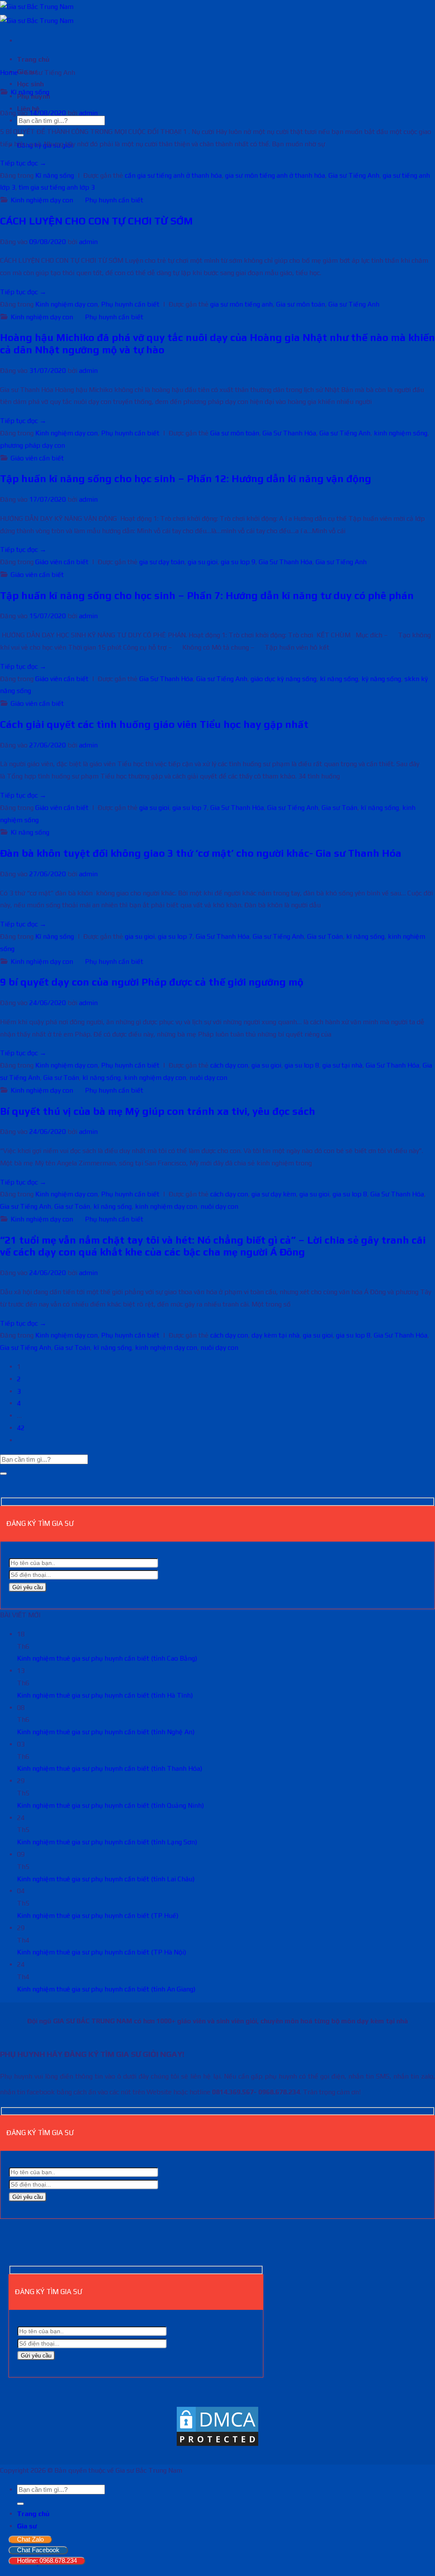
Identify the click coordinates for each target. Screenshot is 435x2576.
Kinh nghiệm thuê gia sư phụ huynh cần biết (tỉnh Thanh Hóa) (110, 1768)
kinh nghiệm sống (401, 433)
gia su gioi (203, 562)
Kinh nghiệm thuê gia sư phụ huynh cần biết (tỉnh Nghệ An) (106, 1732)
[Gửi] (3, 1474)
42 (21, 1428)
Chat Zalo (30, 2539)
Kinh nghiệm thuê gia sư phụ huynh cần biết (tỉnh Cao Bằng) (107, 1658)
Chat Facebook (38, 2550)
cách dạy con (229, 1065)
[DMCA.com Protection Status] (217, 2445)
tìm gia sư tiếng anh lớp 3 (57, 187)
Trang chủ (33, 59)
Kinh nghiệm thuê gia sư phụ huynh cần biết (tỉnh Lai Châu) (106, 1879)
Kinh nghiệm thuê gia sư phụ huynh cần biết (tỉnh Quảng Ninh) (110, 1805)
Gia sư (27, 2526)
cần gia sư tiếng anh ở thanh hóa (173, 175)
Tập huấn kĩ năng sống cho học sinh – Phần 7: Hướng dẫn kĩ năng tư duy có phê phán (207, 595)
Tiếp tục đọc (23, 163)
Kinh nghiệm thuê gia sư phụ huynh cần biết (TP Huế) (98, 1916)
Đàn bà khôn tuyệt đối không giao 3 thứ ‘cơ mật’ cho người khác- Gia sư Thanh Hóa (201, 853)
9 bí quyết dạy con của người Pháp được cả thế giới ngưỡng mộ (152, 982)
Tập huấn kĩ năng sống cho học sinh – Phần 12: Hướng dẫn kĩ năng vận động (186, 479)
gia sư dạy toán (162, 562)
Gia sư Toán (339, 808)
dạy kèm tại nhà (275, 1335)
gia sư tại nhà (342, 1065)
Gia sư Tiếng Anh (354, 175)
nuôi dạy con (208, 1078)
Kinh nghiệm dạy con (42, 200)
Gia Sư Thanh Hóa (289, 433)
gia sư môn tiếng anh (242, 304)
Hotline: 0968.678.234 (47, 2560)
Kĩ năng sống (30, 92)
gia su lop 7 (190, 808)
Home (9, 72)
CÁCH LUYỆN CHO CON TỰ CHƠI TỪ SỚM (96, 221)
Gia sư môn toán (301, 304)
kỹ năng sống (381, 679)
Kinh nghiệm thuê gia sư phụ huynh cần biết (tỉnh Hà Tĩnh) (105, 1695)
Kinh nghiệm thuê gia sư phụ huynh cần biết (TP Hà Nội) (102, 1952)
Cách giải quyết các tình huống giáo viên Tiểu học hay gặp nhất (154, 724)
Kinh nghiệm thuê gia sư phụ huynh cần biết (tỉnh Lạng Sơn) (107, 1842)
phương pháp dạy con (32, 445)
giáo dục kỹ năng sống (284, 679)
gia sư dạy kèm (274, 1194)
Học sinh (30, 84)
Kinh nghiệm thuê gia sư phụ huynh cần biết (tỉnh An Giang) (106, 1989)
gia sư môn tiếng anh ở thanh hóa (275, 175)
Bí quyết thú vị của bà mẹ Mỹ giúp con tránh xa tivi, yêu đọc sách (158, 1111)
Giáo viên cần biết (37, 458)
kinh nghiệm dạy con (155, 1078)
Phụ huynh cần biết (114, 200)
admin (88, 113)
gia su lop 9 (238, 562)
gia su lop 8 (302, 1065)
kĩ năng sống (339, 679)
